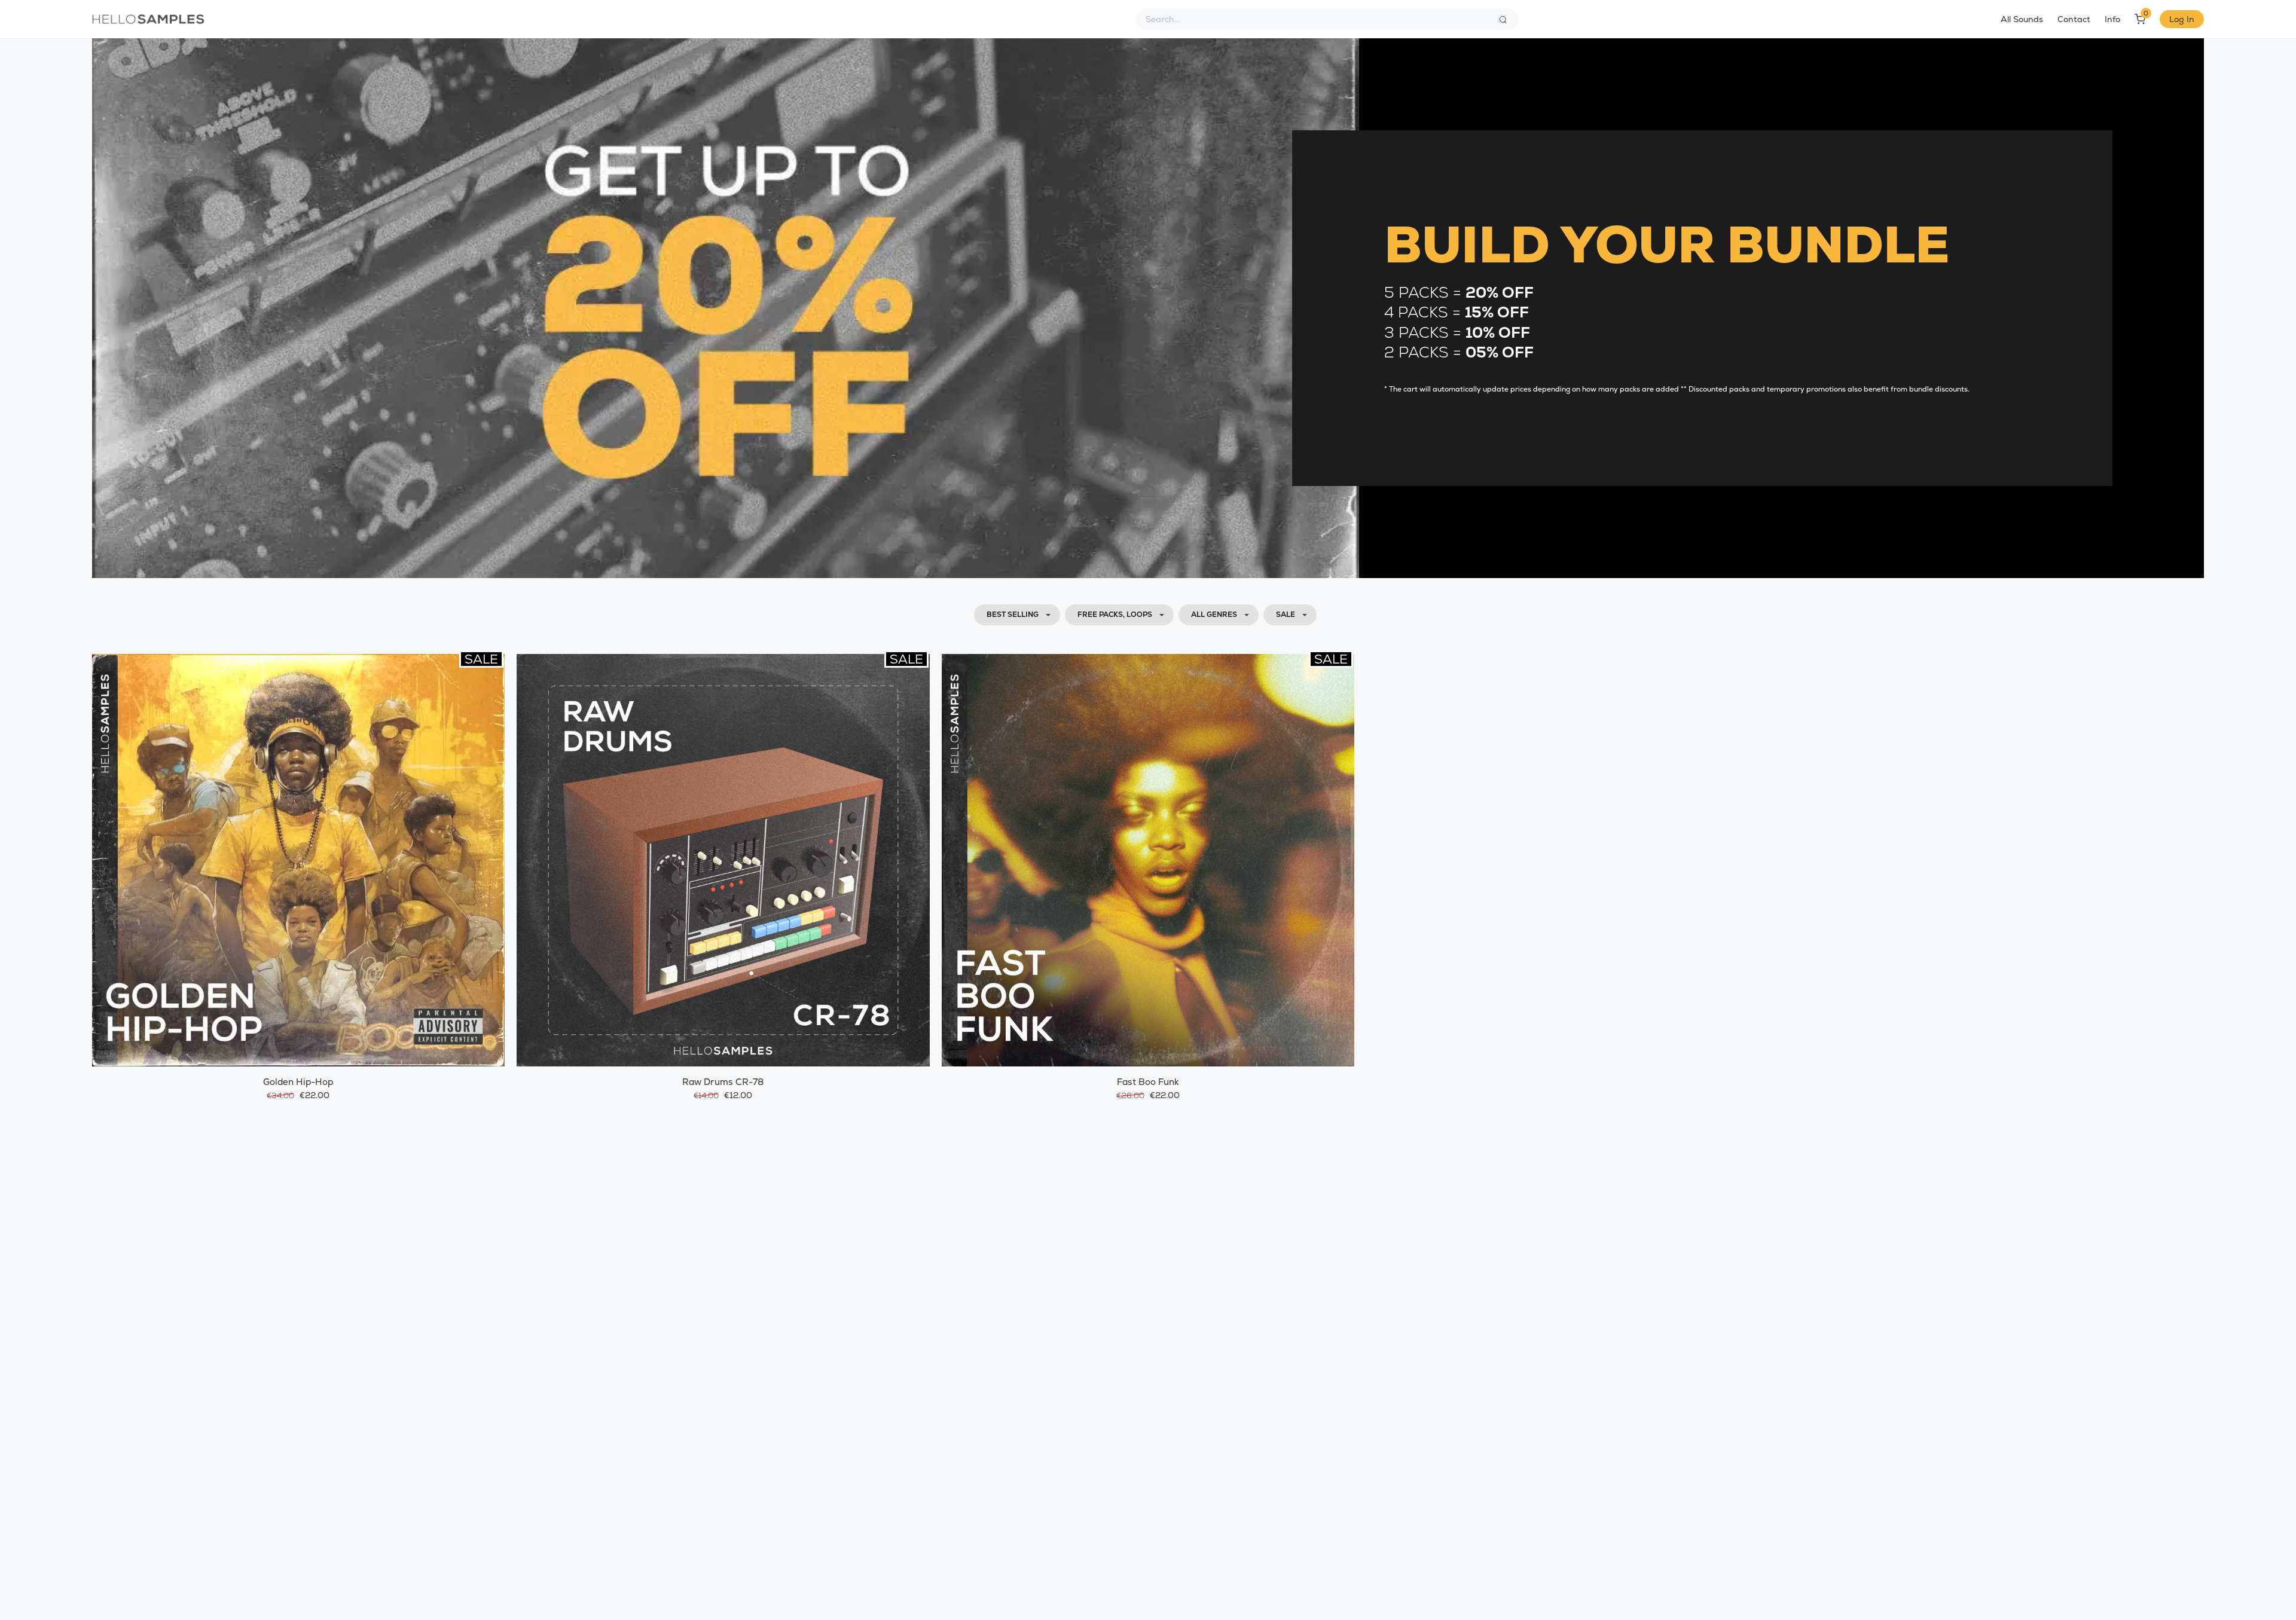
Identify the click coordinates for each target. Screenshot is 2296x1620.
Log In (2182, 19)
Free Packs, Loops (1115, 615)
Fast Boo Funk (1148, 1082)
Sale (1286, 615)
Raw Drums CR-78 (723, 1082)
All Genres (1214, 615)
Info (2112, 19)
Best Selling (1013, 615)
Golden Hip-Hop (298, 1082)
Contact (2074, 19)
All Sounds (2022, 19)
